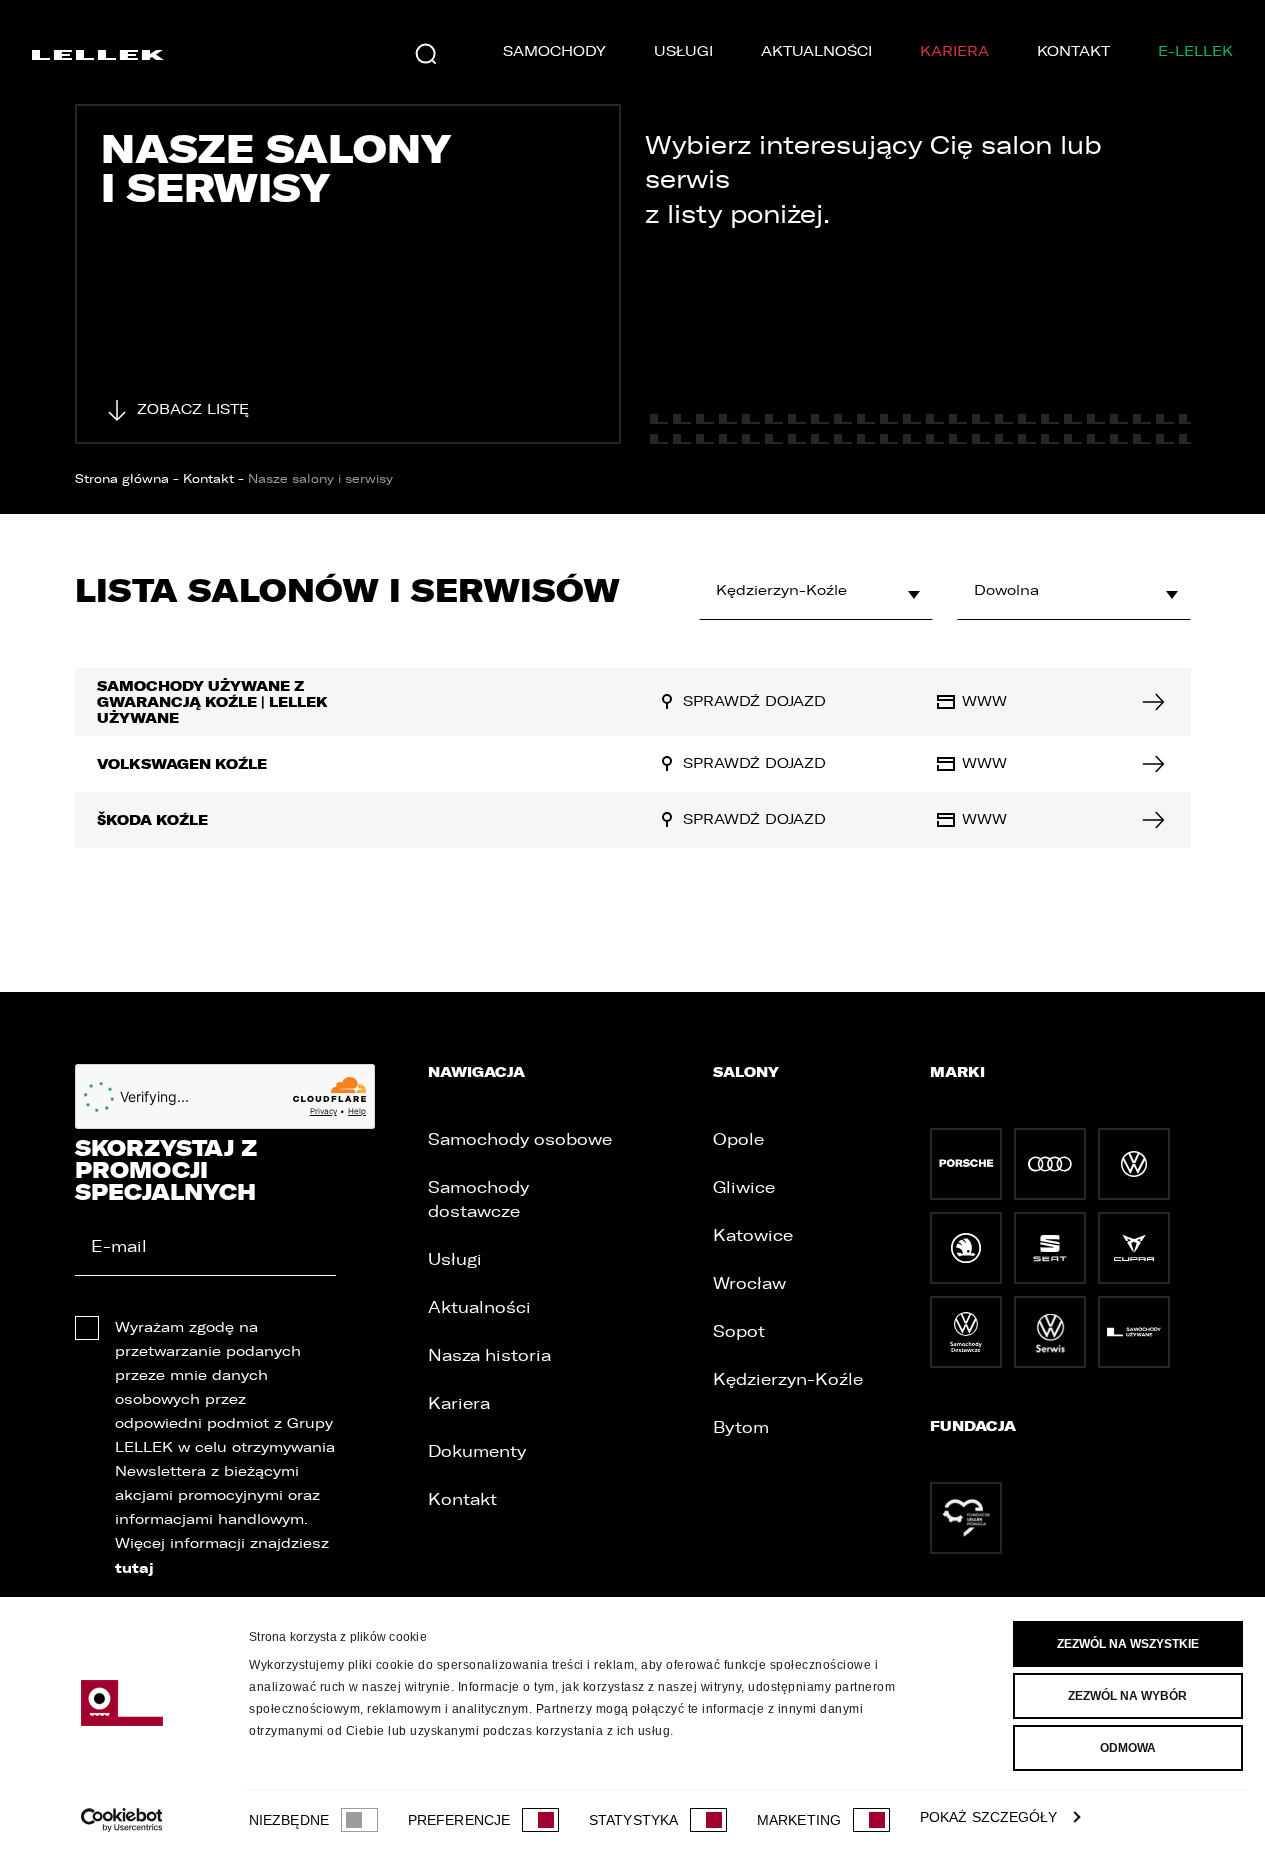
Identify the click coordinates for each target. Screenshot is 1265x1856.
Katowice (753, 1235)
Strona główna (122, 479)
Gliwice (744, 1187)
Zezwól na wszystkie (1128, 1644)
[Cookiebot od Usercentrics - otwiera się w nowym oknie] (121, 1820)
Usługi (683, 51)
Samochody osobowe (520, 1139)
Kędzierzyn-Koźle (788, 1379)
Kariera (954, 51)
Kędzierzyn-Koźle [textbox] (781, 590)
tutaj (134, 1568)
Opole (738, 1139)
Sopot (739, 1331)
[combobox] (816, 591)
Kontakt (1073, 51)
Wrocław (749, 1283)
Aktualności (816, 51)
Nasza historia (489, 1355)
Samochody (554, 51)
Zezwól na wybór (1127, 1696)
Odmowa (1128, 1748)
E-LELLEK (1195, 51)
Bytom (741, 1427)
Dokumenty (477, 1451)
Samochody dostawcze (478, 1199)
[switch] (540, 1820)
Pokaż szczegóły (989, 1817)
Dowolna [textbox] (1006, 590)
